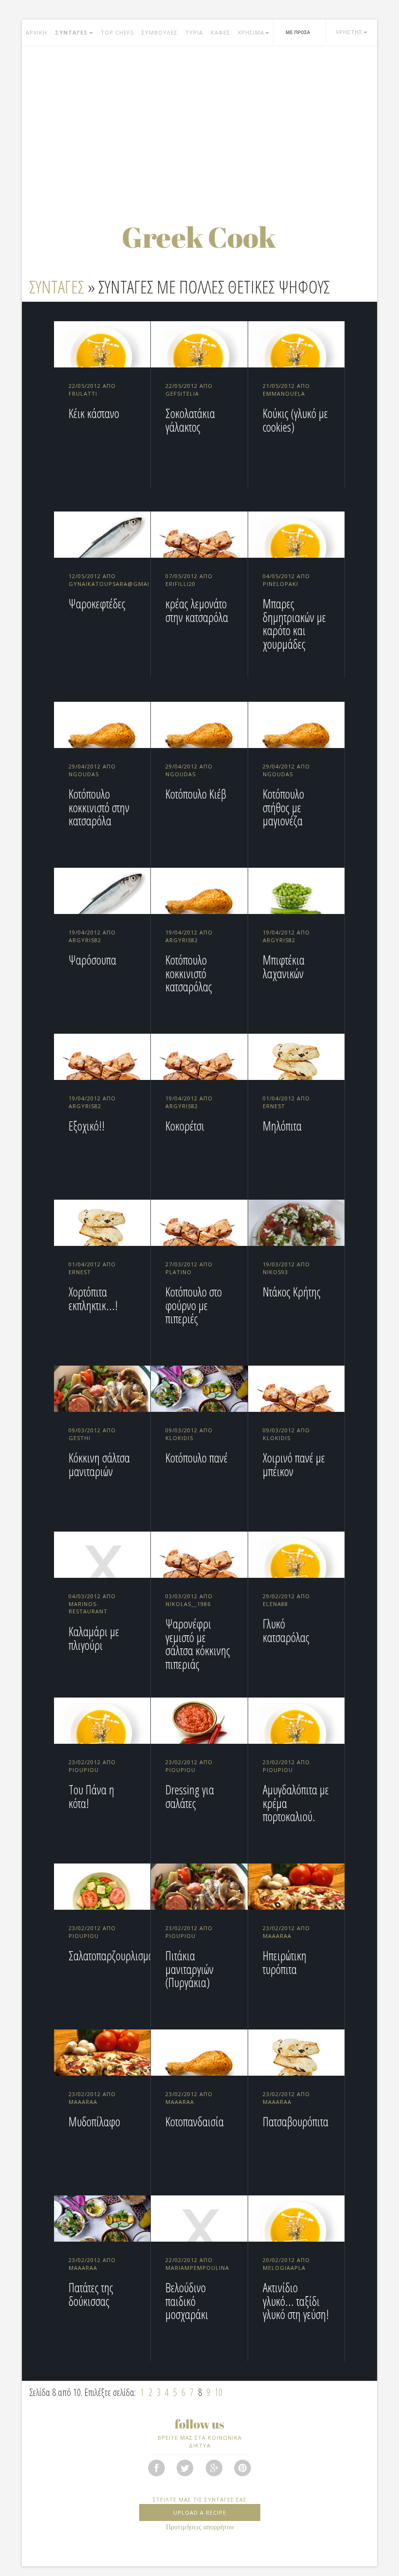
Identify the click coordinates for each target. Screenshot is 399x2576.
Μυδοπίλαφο (94, 2121)
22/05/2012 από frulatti (92, 390)
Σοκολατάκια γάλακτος (190, 420)
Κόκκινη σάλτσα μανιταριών (99, 1464)
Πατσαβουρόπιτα (296, 2121)
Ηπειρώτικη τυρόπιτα (285, 1962)
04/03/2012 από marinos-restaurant (92, 1604)
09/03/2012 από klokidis (189, 1434)
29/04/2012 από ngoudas (92, 770)
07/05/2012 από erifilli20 (189, 580)
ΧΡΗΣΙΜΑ (251, 32)
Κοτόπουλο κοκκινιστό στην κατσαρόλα (99, 807)
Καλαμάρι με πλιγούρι (94, 1638)
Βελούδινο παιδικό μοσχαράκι (187, 2301)
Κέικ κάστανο (94, 413)
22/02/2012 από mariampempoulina (197, 2264)
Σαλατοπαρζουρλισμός (113, 1955)
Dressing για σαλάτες (190, 1796)
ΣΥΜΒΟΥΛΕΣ (160, 32)
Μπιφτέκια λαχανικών (284, 967)
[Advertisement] (199, 124)
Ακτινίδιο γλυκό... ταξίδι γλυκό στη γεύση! (296, 2301)
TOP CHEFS (117, 32)
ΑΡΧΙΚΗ (36, 32)
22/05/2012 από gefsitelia (189, 390)
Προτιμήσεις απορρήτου (200, 2527)
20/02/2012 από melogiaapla (286, 2264)
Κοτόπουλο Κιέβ (196, 794)
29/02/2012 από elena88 (286, 1600)
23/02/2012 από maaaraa (286, 1932)
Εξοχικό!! (87, 1126)
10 (218, 2392)
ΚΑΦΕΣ (220, 32)
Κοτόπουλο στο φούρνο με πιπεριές (194, 1305)
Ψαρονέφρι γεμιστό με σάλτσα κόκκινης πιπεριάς (198, 1644)
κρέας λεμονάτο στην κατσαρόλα (197, 610)
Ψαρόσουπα (92, 960)
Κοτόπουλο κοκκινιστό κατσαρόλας (189, 973)
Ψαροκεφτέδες (97, 603)
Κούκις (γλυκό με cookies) (295, 420)
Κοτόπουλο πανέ (197, 1458)
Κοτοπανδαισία (195, 2121)
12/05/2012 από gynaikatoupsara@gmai (109, 580)
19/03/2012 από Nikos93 (286, 1268)
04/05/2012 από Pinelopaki (286, 580)
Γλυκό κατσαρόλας (286, 1630)
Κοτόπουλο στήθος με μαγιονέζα (283, 807)
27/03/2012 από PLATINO (189, 1268)
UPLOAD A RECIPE (200, 2512)
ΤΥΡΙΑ (194, 32)
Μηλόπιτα (282, 1126)
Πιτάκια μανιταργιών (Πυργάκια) (190, 1969)
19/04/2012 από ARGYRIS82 (92, 936)
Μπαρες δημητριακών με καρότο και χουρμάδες (294, 624)
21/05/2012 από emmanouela (286, 390)
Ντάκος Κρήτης (292, 1292)
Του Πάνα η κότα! (91, 1796)
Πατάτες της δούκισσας (91, 2294)
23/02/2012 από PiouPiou (92, 1766)
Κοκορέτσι (185, 1126)
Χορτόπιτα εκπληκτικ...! (93, 1298)
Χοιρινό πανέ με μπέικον (294, 1464)
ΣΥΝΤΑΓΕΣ (72, 32)
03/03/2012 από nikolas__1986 (189, 1600)
